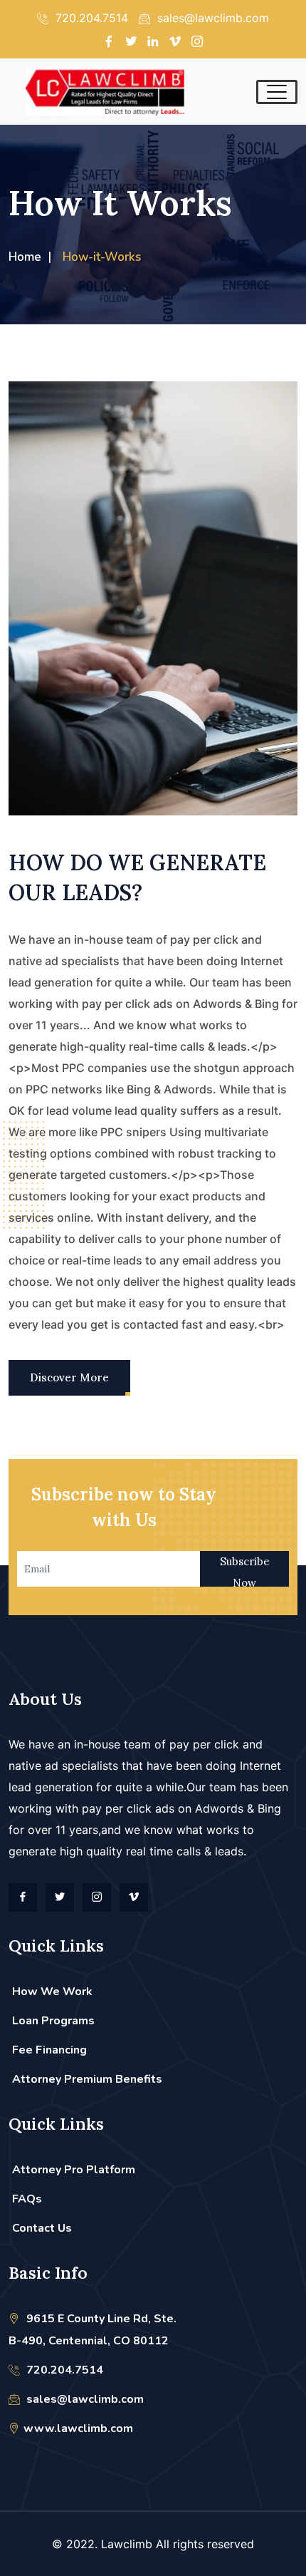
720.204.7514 (63, 2370)
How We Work (52, 1992)
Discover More (69, 1377)
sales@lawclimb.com (84, 2399)
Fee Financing (49, 2050)
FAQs (27, 2199)
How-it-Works (102, 257)
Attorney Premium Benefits (87, 2079)
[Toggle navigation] (277, 92)
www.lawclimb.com (78, 2428)
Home (25, 257)
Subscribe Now (245, 1571)
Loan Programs (53, 2021)
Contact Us (42, 2228)
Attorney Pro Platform (74, 2170)
